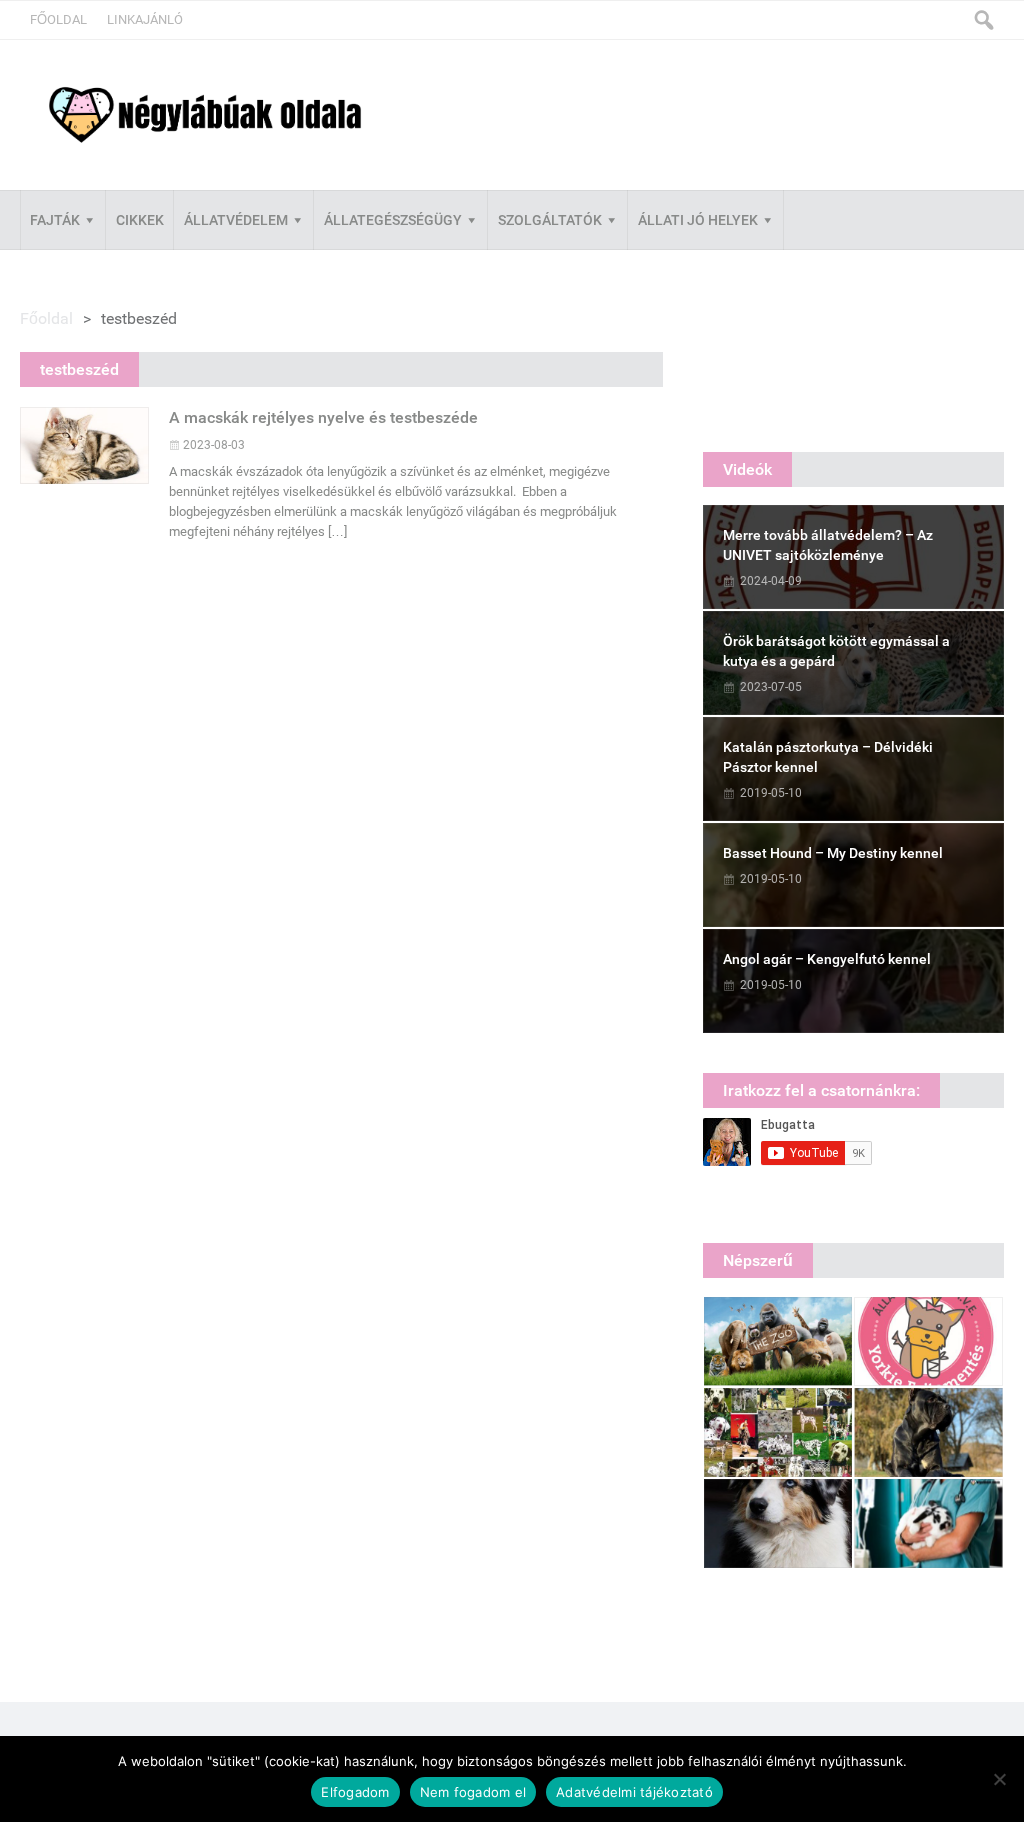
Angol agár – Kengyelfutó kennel (827, 959)
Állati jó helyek (698, 220)
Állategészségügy (393, 220)
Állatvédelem (236, 220)
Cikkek (140, 220)
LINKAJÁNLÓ (145, 19)
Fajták (55, 220)
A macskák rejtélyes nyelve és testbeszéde (323, 417)
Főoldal (58, 19)
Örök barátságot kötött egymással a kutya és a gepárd (836, 651)
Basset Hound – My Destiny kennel (833, 853)
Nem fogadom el (473, 1792)
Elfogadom (355, 1792)
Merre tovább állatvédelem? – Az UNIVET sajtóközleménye (828, 545)
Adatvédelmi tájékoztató (634, 1792)
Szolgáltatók (550, 220)
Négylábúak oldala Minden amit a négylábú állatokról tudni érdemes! (205, 115)
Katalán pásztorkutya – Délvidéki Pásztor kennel (828, 757)
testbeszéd (79, 369)
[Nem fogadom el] (999, 1779)
